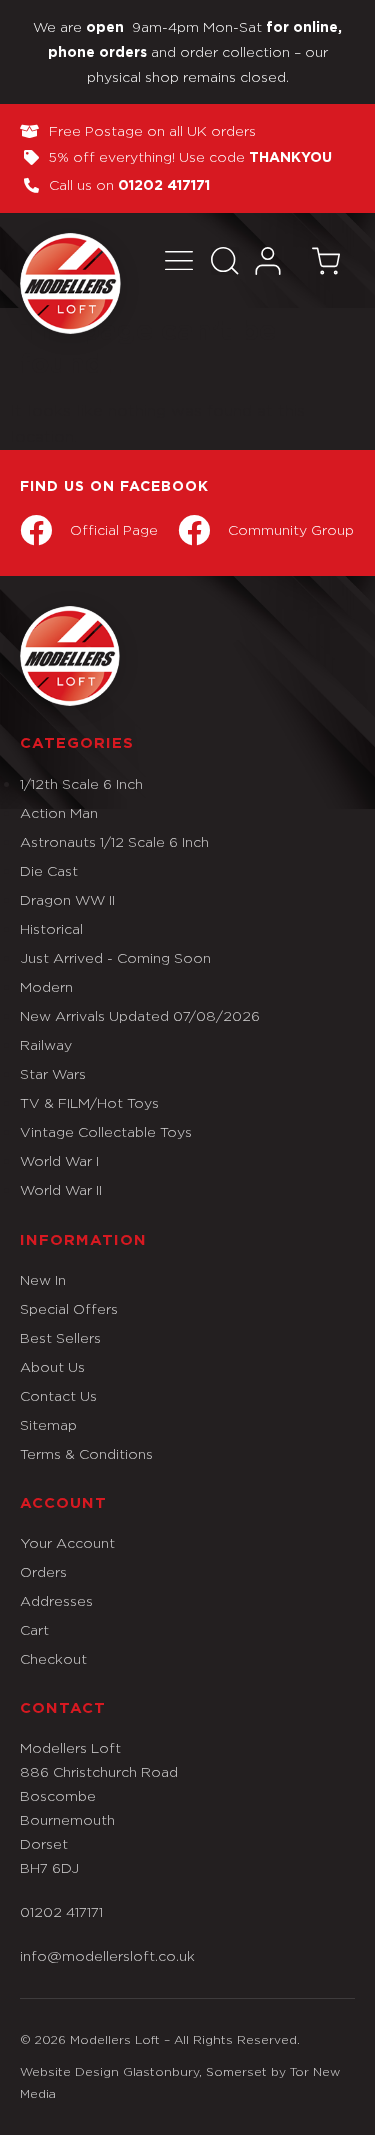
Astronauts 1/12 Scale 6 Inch (114, 841)
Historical (51, 928)
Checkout (53, 1658)
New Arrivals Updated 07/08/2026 (140, 1015)
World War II (61, 1189)
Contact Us (58, 1395)
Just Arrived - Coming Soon (115, 957)
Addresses (56, 1600)
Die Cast (49, 870)
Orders (43, 1571)
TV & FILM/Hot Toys (89, 1102)
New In (43, 1279)
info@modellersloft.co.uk (107, 1955)
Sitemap (48, 1424)
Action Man (59, 812)
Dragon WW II (67, 899)
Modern (46, 986)
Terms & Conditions (86, 1453)
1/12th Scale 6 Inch (81, 783)
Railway (46, 1044)
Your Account (67, 1542)
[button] (178, 260)
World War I (59, 1160)
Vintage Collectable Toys (106, 1131)
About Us (52, 1366)
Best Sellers (60, 1337)
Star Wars (53, 1073)
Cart (34, 1629)
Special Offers (69, 1308)
